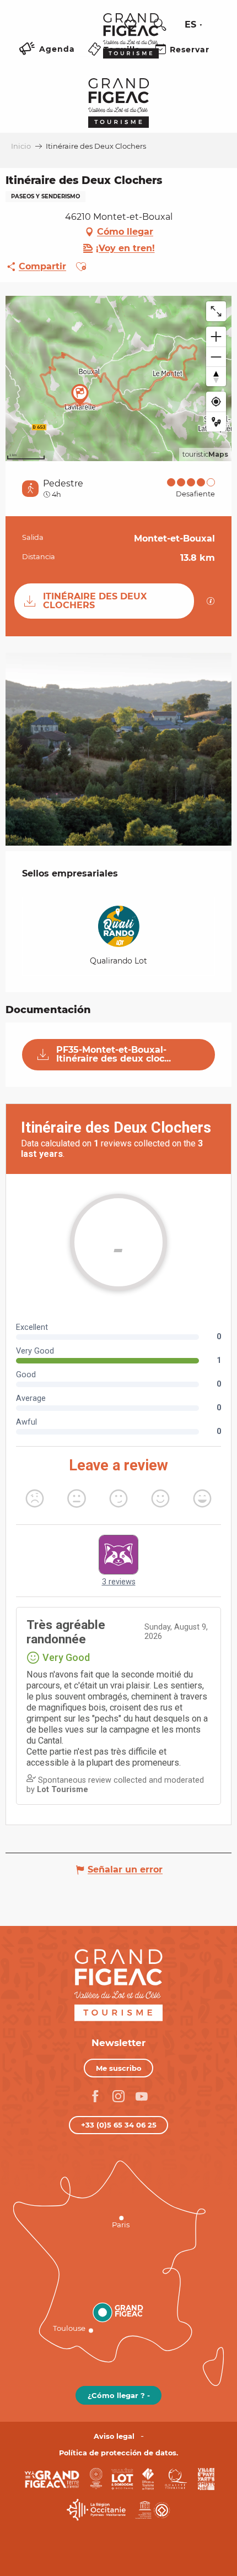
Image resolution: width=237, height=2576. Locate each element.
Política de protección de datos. (118, 2453)
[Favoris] (132, 25)
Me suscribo (119, 2068)
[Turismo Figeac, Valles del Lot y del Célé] (131, 44)
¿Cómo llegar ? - (119, 2395)
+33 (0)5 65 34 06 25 (119, 2125)
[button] (160, 25)
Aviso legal (114, 2436)
